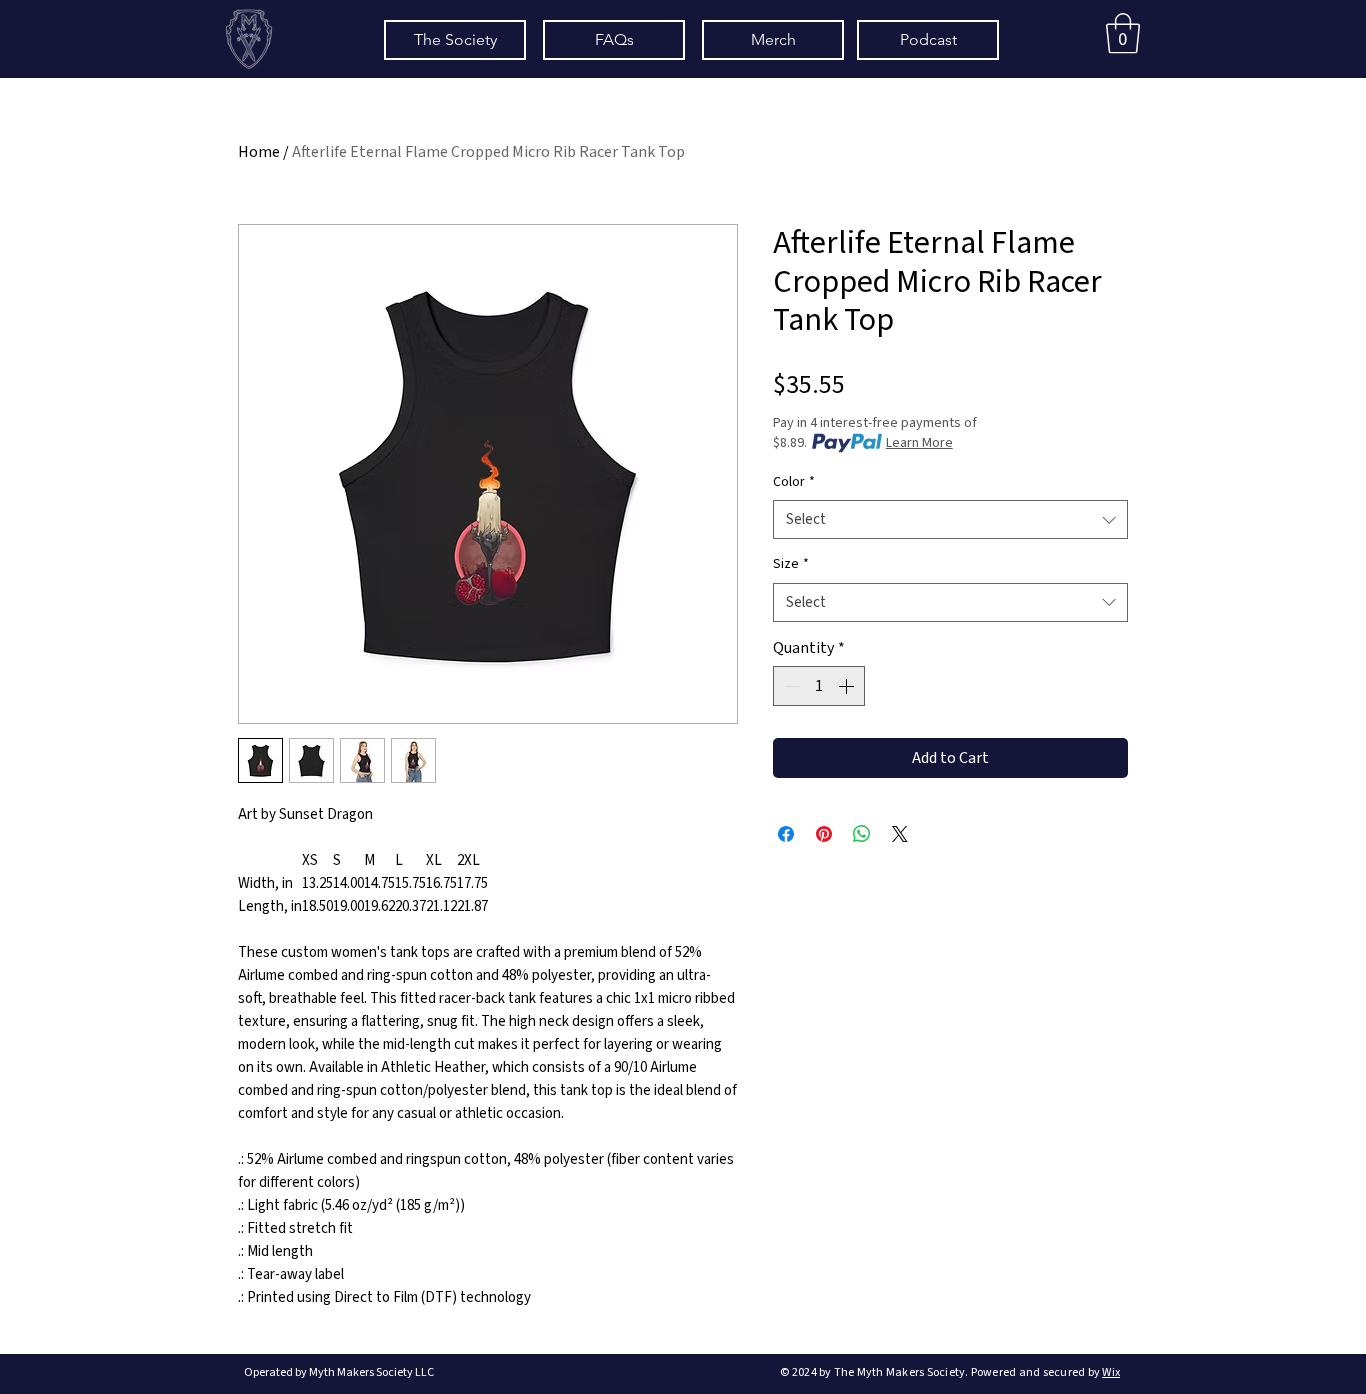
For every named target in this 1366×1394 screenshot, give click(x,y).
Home (259, 152)
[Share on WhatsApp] (862, 834)
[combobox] (950, 519)
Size (791, 564)
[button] (1123, 33)
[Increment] (848, 686)
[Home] (248, 38)
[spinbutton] (819, 686)
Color (794, 482)
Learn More (919, 443)
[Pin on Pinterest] (824, 834)
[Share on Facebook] (786, 834)
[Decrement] (790, 686)
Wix (1111, 1372)
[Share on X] (900, 834)
